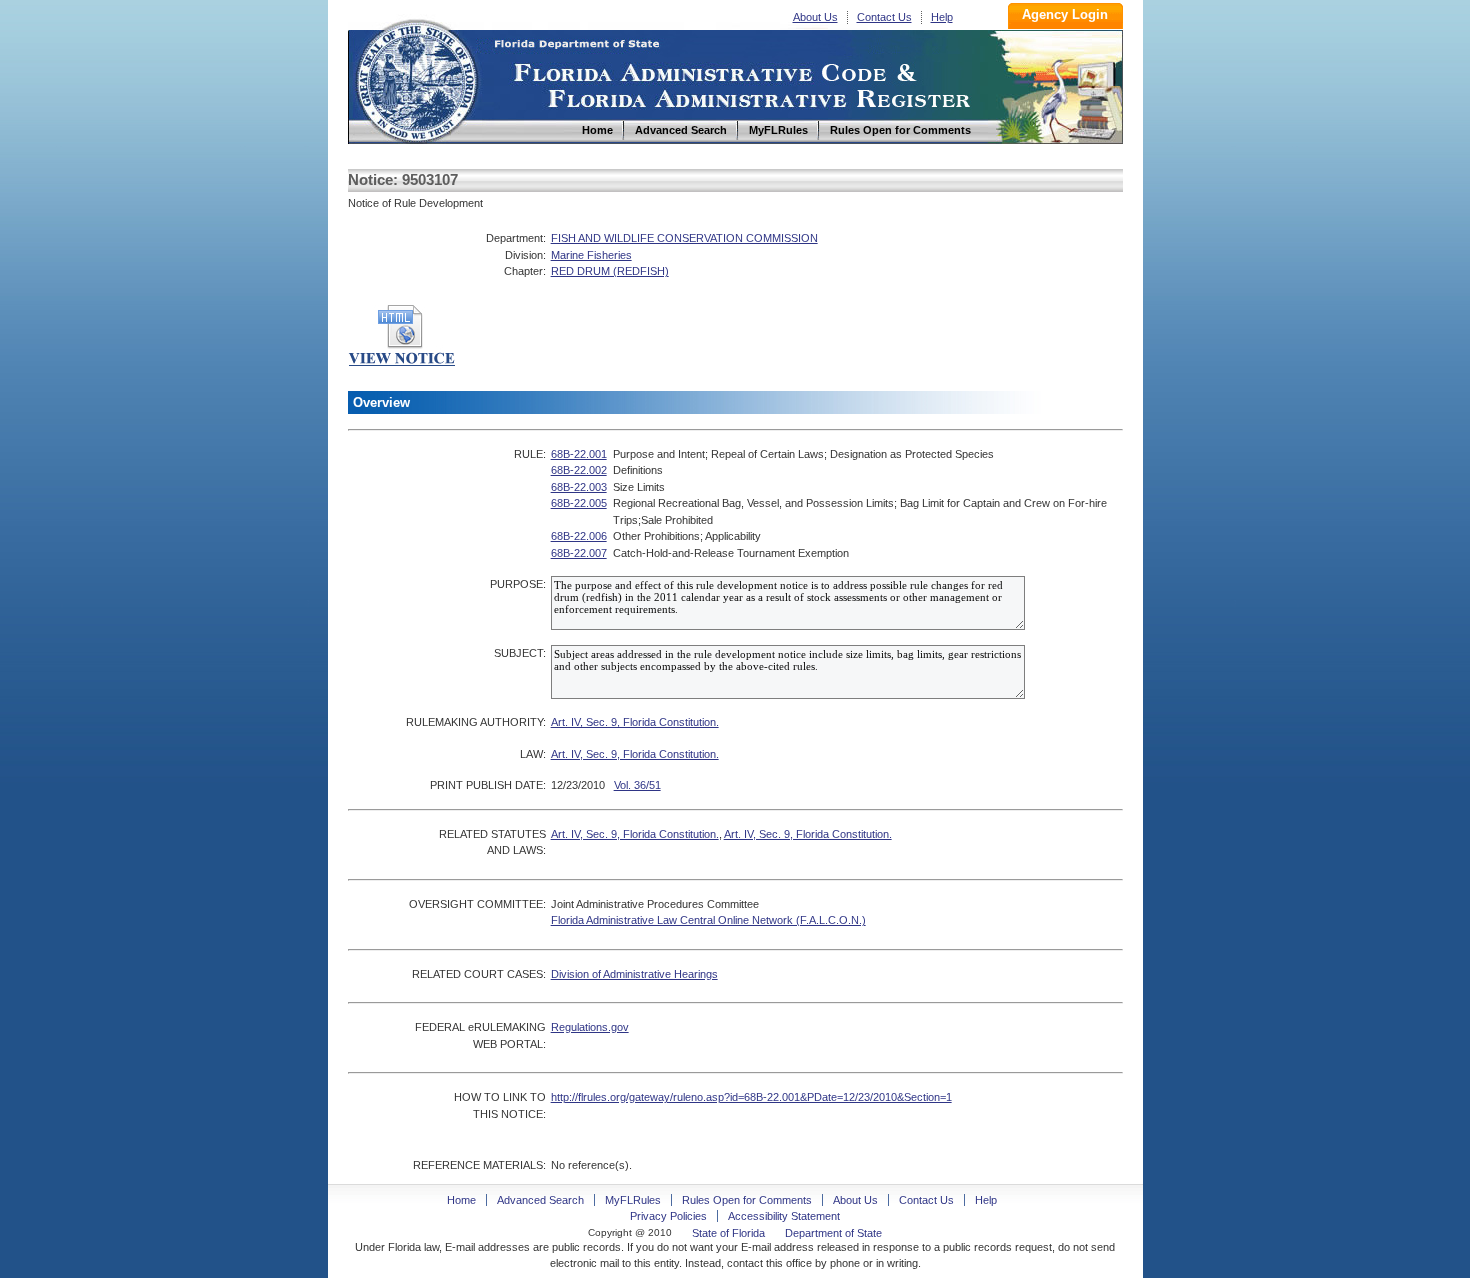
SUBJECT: (520, 653)
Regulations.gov (590, 1027)
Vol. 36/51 (637, 785)
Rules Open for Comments (747, 1200)
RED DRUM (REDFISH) (610, 271)
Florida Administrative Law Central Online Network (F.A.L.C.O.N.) (708, 920)
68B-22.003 (579, 487)
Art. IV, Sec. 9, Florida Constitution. (635, 722)
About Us (815, 17)
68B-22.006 (579, 536)
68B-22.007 (579, 553)
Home (416, 78)
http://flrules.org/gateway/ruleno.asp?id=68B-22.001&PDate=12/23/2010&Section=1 (751, 1097)
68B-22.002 (579, 470)
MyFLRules (633, 1200)
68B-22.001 (579, 454)
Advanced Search (540, 1200)
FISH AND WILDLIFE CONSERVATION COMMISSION (684, 238)
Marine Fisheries (591, 255)
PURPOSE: (518, 584)
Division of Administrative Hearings (634, 974)
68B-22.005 (579, 503)
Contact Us (884, 17)
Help (942, 17)
